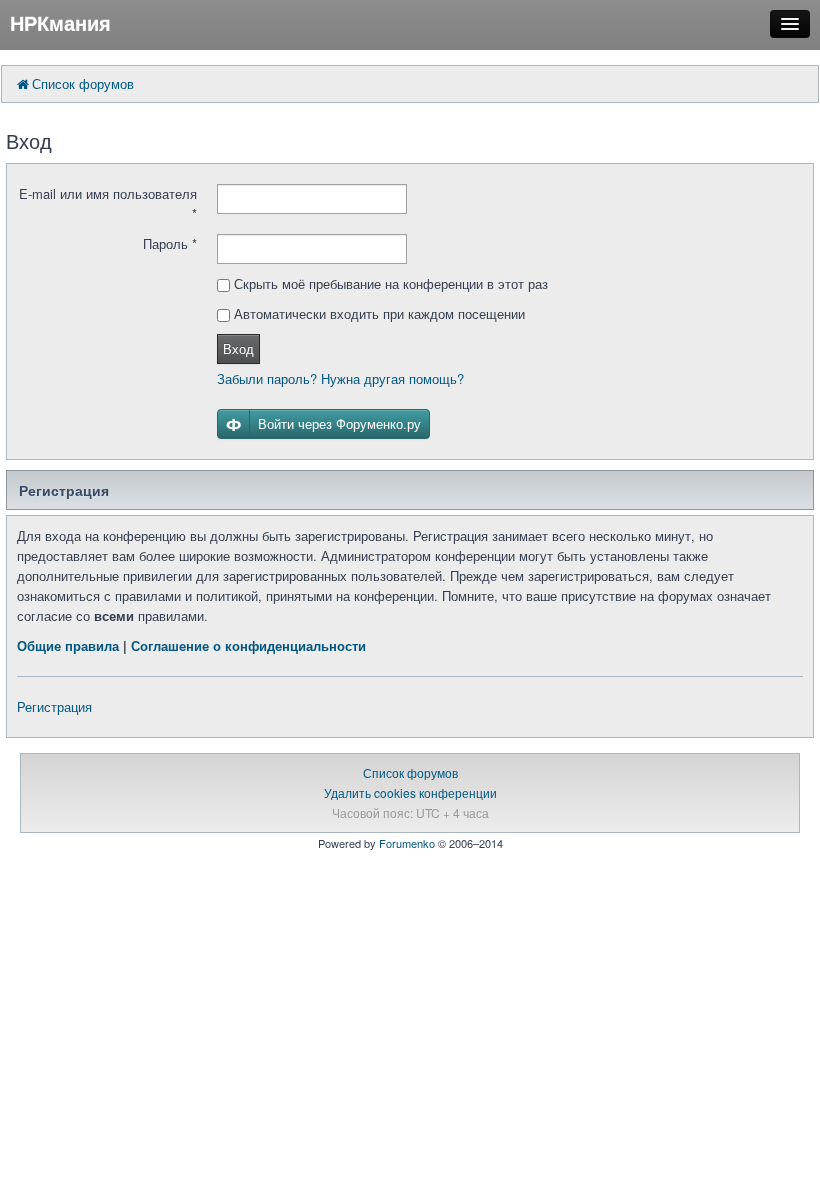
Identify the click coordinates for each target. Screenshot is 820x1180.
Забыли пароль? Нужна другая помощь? (340, 378)
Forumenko (407, 843)
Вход (238, 348)
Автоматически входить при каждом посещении (377, 313)
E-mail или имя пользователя (108, 203)
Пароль (170, 243)
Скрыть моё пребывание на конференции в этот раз (389, 283)
